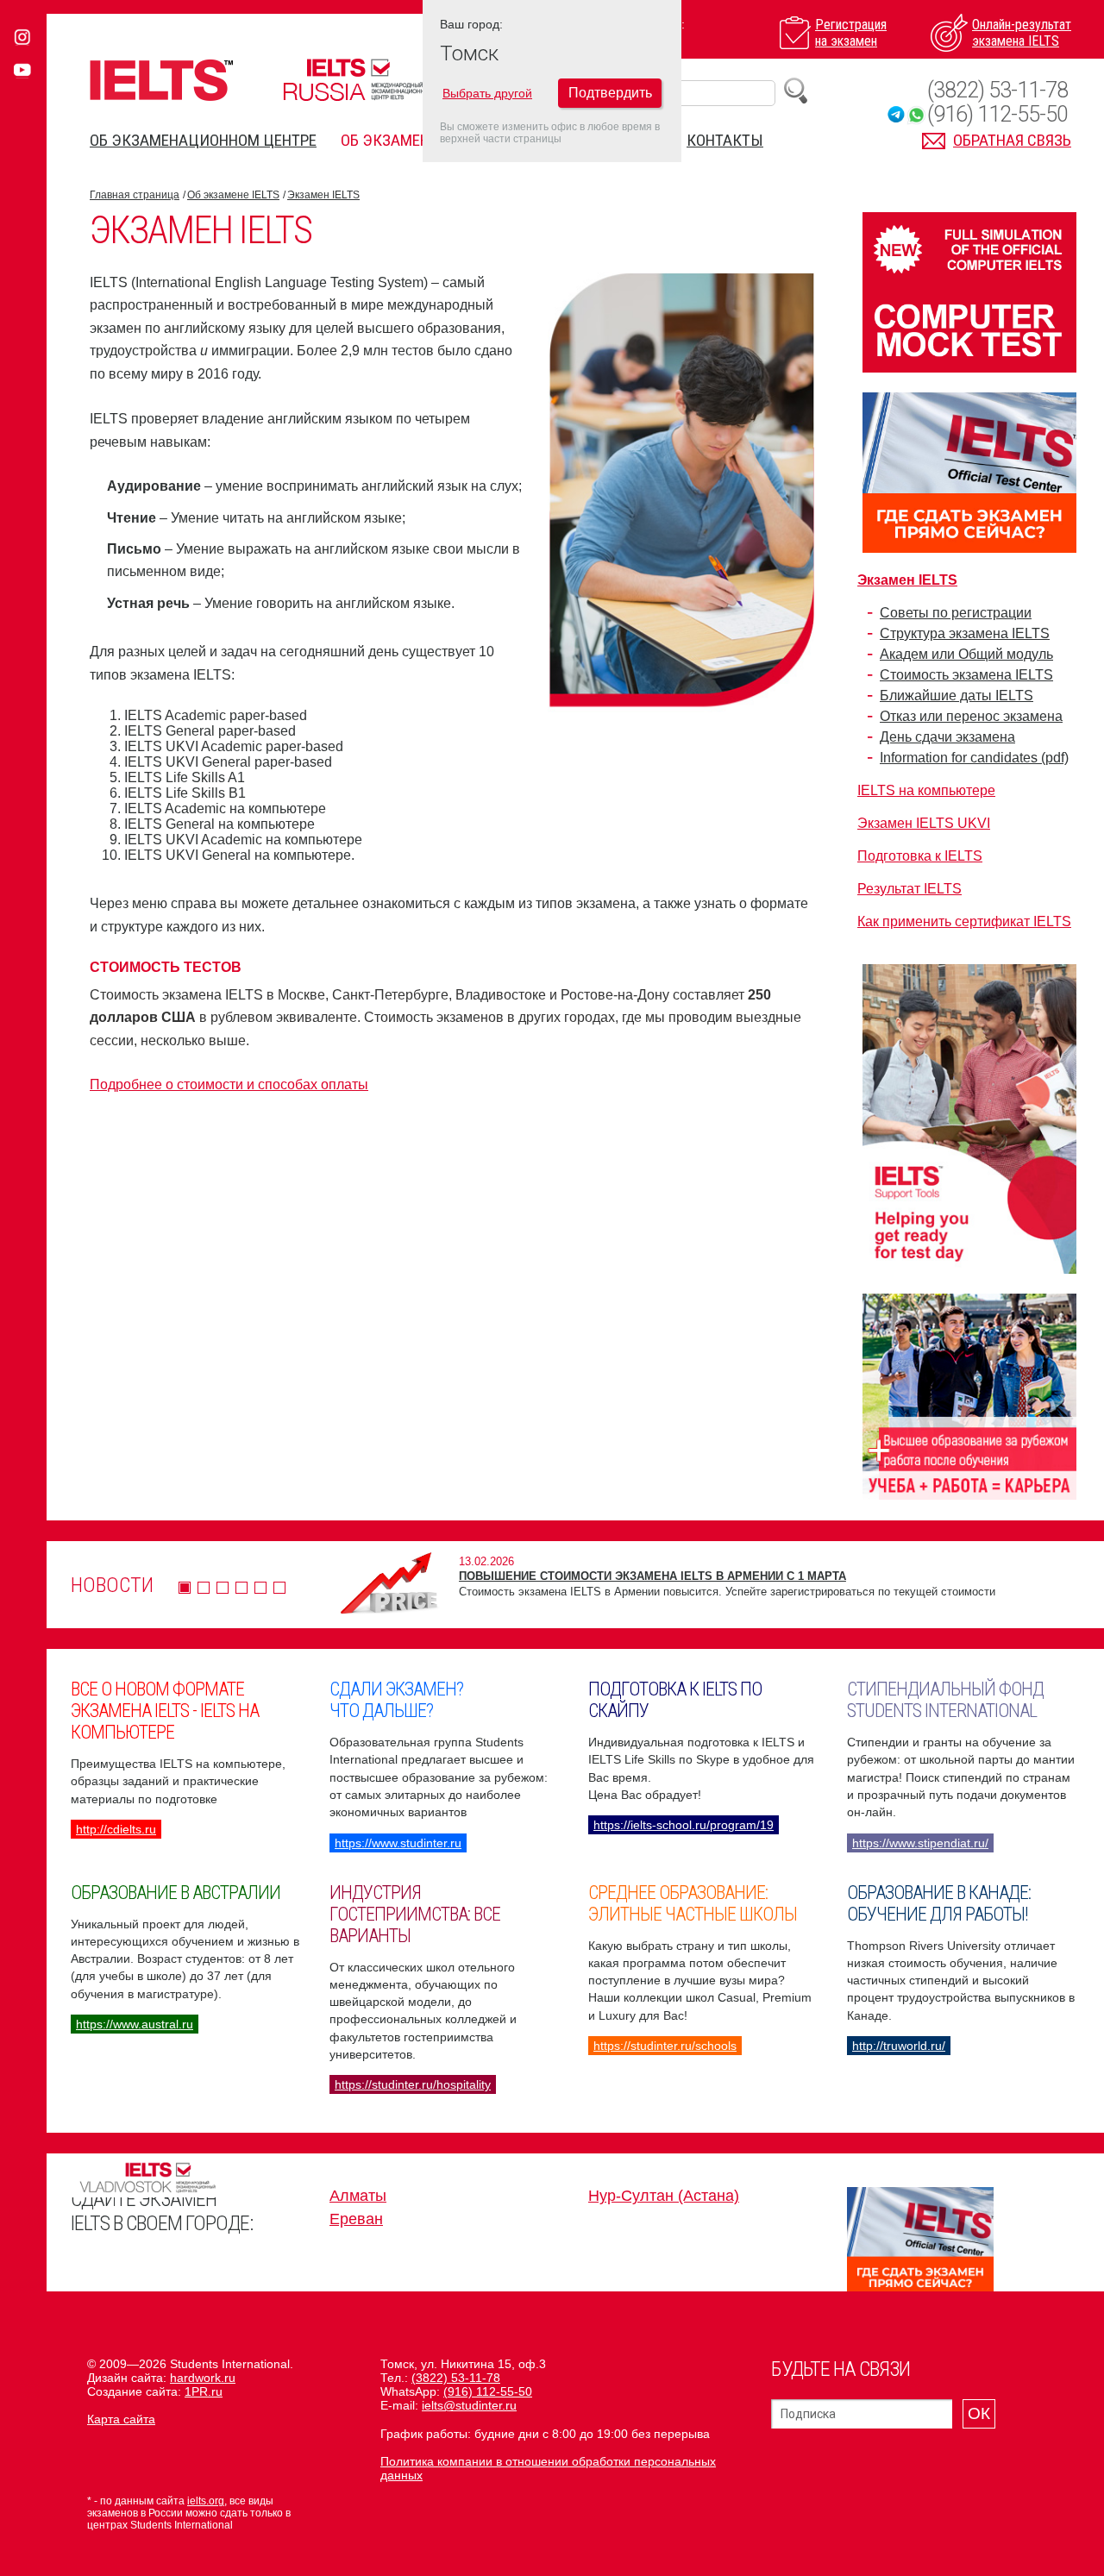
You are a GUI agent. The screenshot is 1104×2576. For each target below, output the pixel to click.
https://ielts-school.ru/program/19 (684, 1825)
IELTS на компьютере (926, 790)
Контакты (725, 140)
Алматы (358, 2196)
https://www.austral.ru (135, 2024)
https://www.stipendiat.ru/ (920, 1843)
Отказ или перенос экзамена (971, 716)
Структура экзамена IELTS (965, 633)
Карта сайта (121, 2419)
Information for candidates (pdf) (974, 758)
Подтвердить (610, 93)
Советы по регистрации (956, 613)
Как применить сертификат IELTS (964, 921)
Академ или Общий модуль (966, 654)
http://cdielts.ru (116, 1829)
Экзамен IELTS (323, 195)
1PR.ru (204, 2391)
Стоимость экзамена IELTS (966, 675)
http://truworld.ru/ (899, 2046)
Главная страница (135, 195)
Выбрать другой (487, 93)
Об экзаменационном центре (203, 140)
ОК (979, 2413)
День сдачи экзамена (947, 737)
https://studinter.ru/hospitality (413, 2084)
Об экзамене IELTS (408, 140)
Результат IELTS (910, 889)
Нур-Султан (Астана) (664, 2196)
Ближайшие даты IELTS (957, 696)
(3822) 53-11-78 (997, 90)
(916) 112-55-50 (997, 114)
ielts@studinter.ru (469, 2405)
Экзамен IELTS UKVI (924, 823)
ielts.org (206, 2501)
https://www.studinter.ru (398, 1843)
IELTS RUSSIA (358, 80)
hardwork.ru (203, 2378)
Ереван (356, 2219)
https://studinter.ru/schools (665, 2046)
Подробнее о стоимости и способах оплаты (229, 1084)
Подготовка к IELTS (920, 856)
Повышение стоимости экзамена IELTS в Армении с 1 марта (652, 1576)
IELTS (161, 80)
